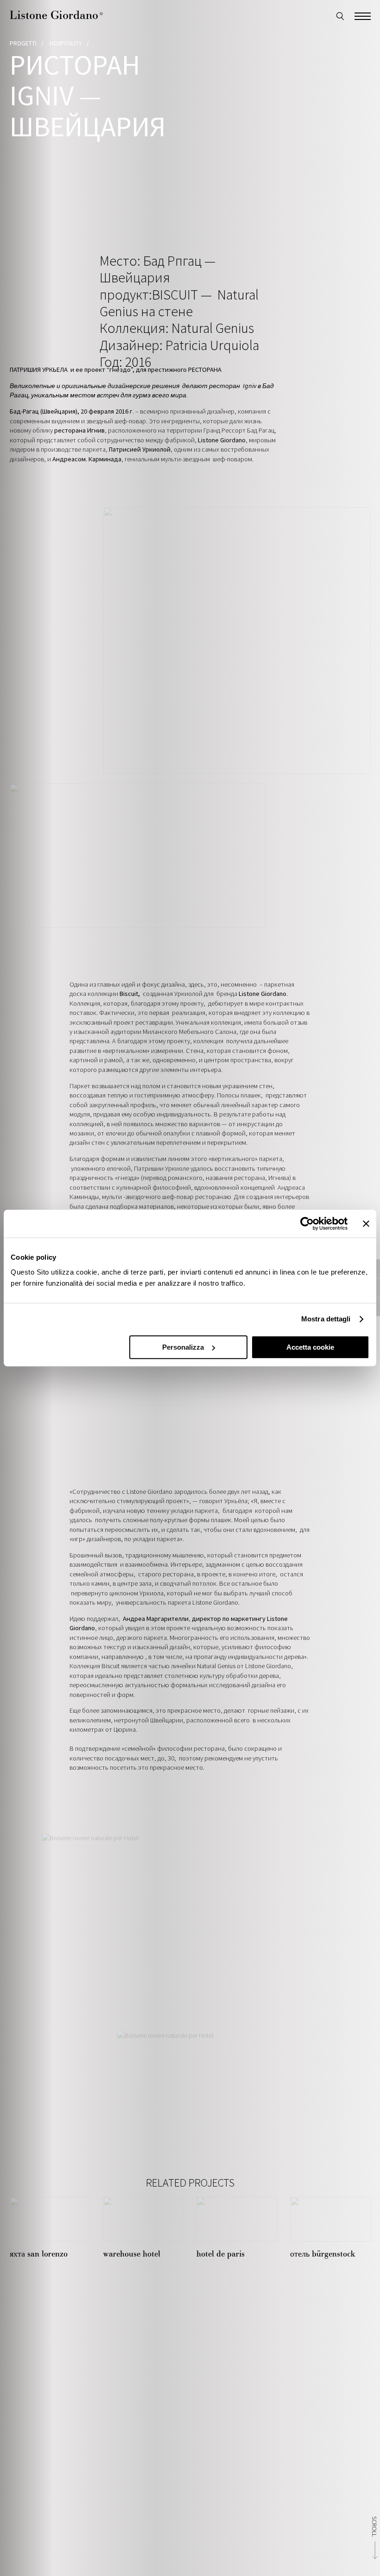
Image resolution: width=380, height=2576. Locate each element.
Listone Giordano (56, 15)
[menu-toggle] (363, 15)
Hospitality (66, 43)
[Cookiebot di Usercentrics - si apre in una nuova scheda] (307, 1224)
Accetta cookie (310, 1347)
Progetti (23, 43)
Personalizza (183, 1347)
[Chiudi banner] (366, 1224)
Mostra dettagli (326, 1319)
